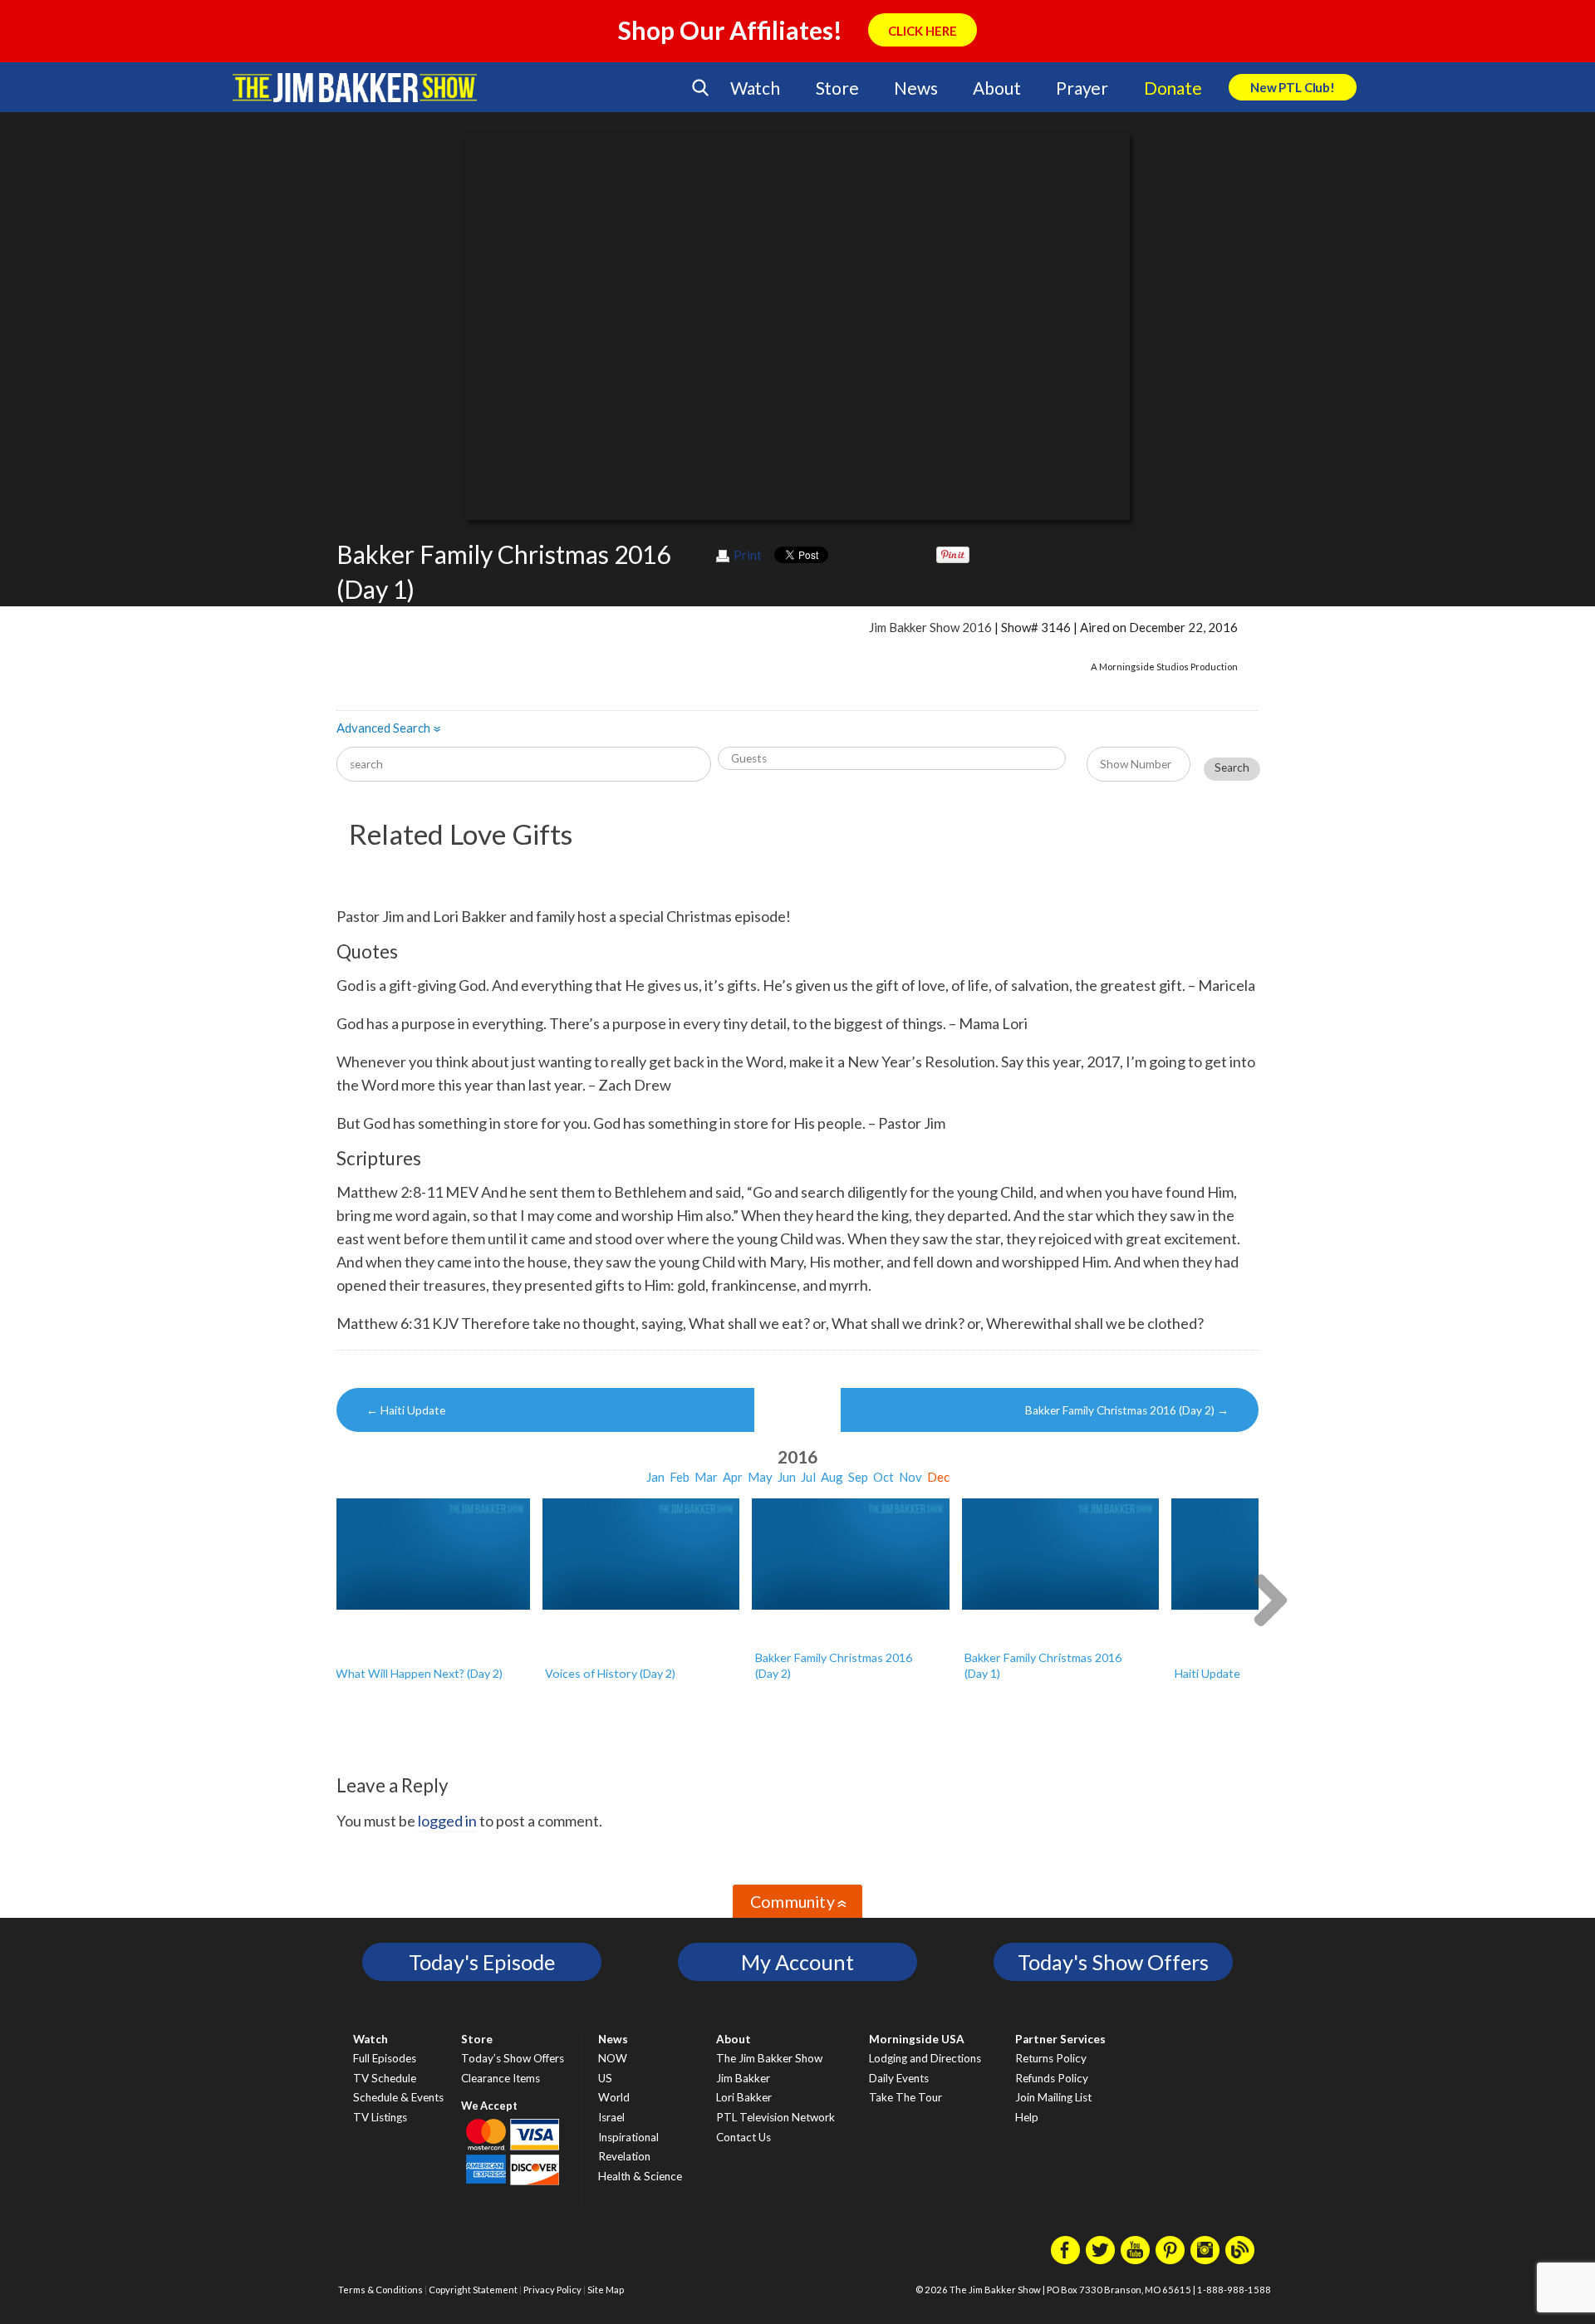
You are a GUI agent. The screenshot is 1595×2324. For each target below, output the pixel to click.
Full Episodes (385, 2058)
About (996, 88)
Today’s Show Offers (513, 2058)
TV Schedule (385, 2078)
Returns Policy (1051, 2058)
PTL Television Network (775, 2117)
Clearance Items (501, 2078)
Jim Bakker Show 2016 (930, 627)
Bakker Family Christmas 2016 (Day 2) (1127, 1410)
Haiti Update (406, 1410)
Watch (755, 88)
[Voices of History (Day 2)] (641, 1554)
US (605, 2078)
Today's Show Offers (1113, 1962)
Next (1269, 1598)
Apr (733, 1477)
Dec (938, 1477)
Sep (858, 1477)
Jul (808, 1477)
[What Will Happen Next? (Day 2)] (431, 1554)
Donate (1173, 88)
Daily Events (899, 2078)
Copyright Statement (473, 2290)
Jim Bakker (355, 87)
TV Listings (380, 2117)
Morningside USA (917, 2039)
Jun (787, 1477)
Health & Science (640, 2176)
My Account (797, 1962)
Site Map (606, 2290)
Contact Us (744, 2137)
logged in (447, 1821)
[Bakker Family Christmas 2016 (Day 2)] (851, 1554)
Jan (655, 1477)
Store (837, 88)
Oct (883, 1477)
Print (748, 555)
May (760, 1477)
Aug (832, 1477)
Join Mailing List (1053, 2097)
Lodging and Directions (925, 2058)
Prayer (1082, 88)
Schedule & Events (398, 2097)
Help (1027, 2117)
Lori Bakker (744, 2097)
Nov (910, 1477)
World (614, 2097)
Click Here (923, 31)
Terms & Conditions (380, 2290)
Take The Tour (905, 2097)
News (915, 88)
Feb (680, 1477)
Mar (706, 1477)
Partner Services (1060, 2039)
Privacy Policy (552, 2290)
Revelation (624, 2156)
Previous (326, 1598)
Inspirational (628, 2137)
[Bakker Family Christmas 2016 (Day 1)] (1061, 1554)
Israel (611, 2117)
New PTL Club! (1293, 87)
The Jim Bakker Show (769, 2058)
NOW (613, 2058)
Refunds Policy (1052, 2078)
